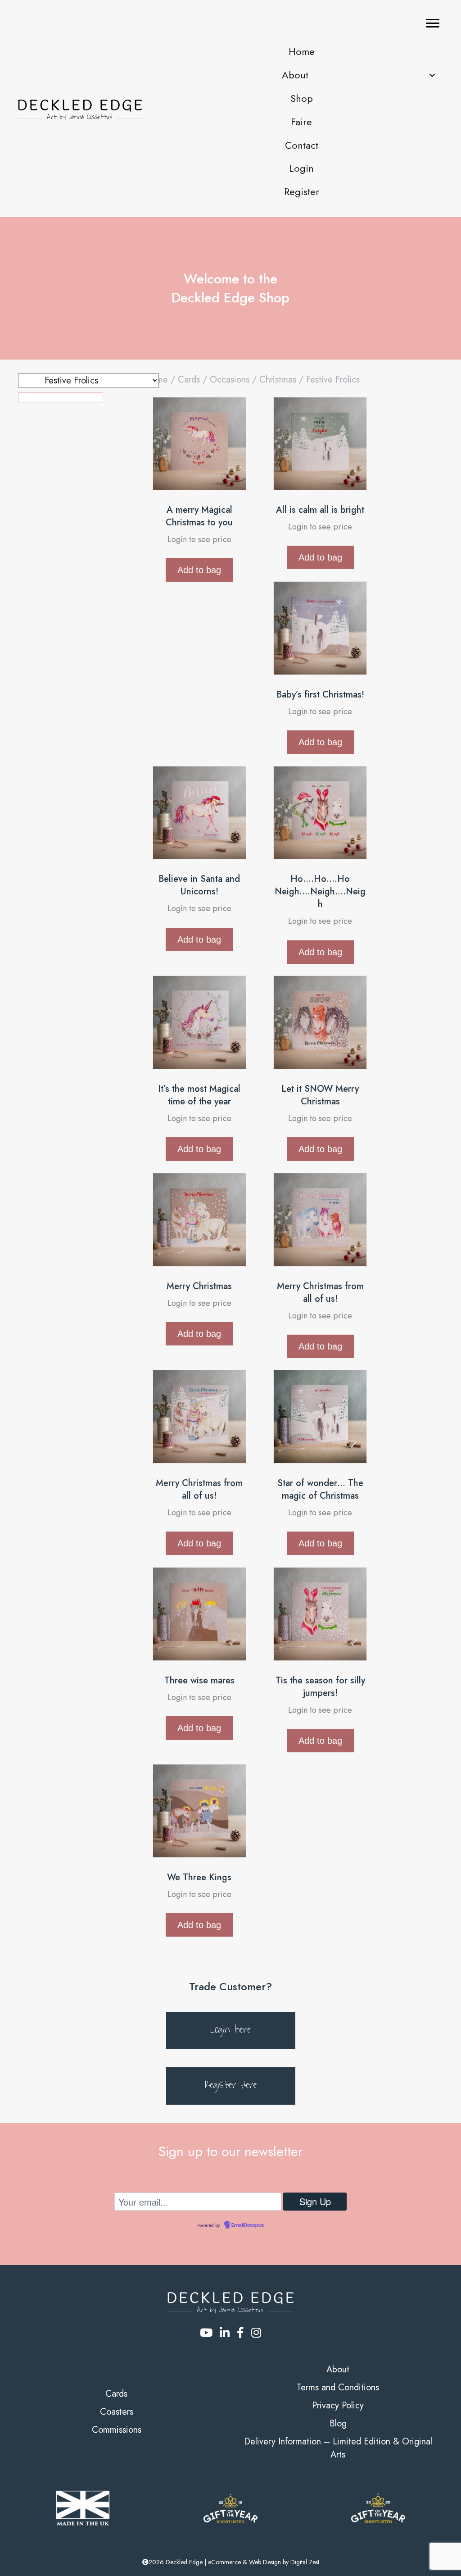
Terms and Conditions (338, 2387)
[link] (301, 52)
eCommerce (224, 2562)
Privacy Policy (338, 2405)
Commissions (117, 2430)
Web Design (265, 2562)
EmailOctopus (248, 2225)
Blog (338, 2423)
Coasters (117, 2412)
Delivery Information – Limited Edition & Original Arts (338, 2448)
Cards (189, 380)
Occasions (230, 380)
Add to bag (199, 570)
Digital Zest (305, 2562)
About (338, 2369)
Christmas (278, 380)
